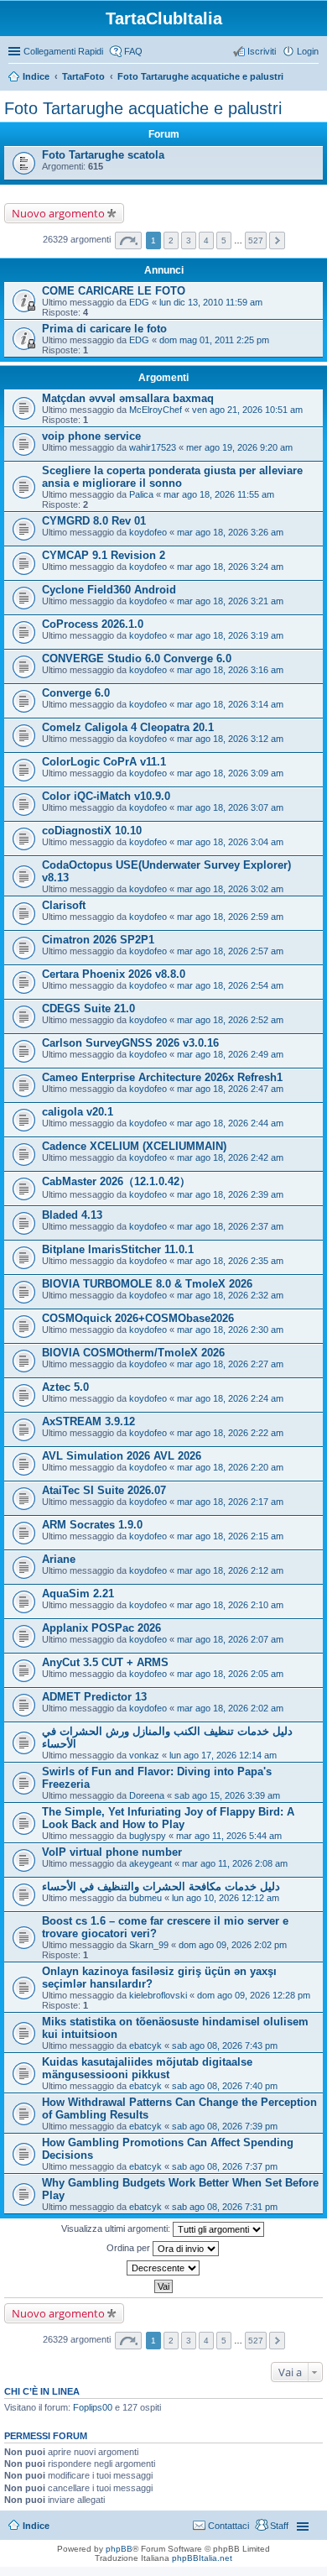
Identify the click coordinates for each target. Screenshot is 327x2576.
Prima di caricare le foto (104, 329)
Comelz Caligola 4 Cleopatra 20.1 (128, 727)
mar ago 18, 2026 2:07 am (230, 1639)
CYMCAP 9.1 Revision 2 (104, 555)
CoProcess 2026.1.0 (93, 624)
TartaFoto (83, 76)
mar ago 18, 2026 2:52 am (230, 1020)
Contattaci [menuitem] (228, 2526)
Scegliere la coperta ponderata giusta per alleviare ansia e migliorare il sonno (172, 477)
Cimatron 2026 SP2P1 (98, 940)
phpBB (119, 2549)
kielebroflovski (158, 1995)
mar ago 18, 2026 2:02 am (230, 1708)
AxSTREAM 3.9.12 (88, 1421)
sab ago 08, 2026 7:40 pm (225, 2086)
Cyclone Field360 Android (109, 590)
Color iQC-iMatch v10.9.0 (106, 796)
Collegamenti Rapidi (63, 51)
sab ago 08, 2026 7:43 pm (225, 2046)
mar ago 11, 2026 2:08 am (235, 1863)
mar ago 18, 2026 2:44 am (230, 1123)
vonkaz (144, 1755)
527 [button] (256, 240)
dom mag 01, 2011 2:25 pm (214, 340)
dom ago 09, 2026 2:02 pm (233, 1945)
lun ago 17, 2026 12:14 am (223, 1755)
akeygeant (151, 1863)
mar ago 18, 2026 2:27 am (230, 1364)
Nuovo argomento (58, 213)
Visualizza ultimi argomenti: (117, 2229)
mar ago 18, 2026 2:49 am (230, 1054)
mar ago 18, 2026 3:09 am (230, 773)
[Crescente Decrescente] (163, 2268)
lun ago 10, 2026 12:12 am (226, 1898)
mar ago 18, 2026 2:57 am (230, 951)
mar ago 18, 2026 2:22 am (230, 1433)
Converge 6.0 (76, 693)
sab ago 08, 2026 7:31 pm (225, 2207)
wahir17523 (153, 447)
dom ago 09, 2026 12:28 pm (254, 1995)
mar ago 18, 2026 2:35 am (230, 1261)
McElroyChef (156, 410)
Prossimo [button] (277, 240)
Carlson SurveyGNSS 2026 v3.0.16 (130, 1043)
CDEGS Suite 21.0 (88, 1008)
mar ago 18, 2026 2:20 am (230, 1467)
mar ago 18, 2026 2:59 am (230, 917)
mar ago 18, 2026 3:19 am (230, 635)
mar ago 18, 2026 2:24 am (230, 1398)
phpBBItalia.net (202, 2558)
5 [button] (224, 240)
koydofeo (148, 532)
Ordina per (130, 2248)
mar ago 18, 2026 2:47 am (230, 1089)
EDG (139, 302)
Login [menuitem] (308, 51)
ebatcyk (145, 2046)
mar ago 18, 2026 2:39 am (230, 1194)
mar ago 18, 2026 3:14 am (230, 704)
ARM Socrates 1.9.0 (92, 1525)
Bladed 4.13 (72, 1215)
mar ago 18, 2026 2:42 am (230, 1157)
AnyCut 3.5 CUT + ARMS (105, 1662)
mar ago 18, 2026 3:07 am (230, 807)
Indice (36, 76)
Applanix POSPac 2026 (101, 1628)
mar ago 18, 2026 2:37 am (230, 1226)
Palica (141, 494)
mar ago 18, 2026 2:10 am (230, 1605)
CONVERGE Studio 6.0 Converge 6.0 (137, 658)
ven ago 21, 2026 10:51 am (247, 410)
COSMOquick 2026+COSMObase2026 (138, 1318)
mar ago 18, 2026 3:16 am (230, 670)
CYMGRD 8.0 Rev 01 (94, 521)
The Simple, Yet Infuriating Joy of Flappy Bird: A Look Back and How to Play (168, 1818)
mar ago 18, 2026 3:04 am (230, 842)
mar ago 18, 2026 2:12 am (230, 1570)
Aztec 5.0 (65, 1387)
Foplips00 (93, 2407)
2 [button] (171, 240)
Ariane (59, 1559)
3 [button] (189, 240)
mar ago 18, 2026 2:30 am (230, 1330)
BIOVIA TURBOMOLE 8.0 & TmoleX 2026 (147, 1284)
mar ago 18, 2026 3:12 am (230, 739)
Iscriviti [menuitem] (262, 51)
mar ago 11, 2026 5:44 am (229, 1836)
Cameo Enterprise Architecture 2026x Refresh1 (162, 1077)
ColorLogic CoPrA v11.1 (104, 762)
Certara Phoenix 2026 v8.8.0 (114, 974)
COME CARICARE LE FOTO (114, 291)
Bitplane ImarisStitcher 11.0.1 (118, 1249)
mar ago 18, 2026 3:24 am (230, 567)
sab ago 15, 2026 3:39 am (227, 1795)
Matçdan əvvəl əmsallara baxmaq (128, 398)
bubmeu (145, 1898)
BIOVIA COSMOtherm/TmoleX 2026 (133, 1353)
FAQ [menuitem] (133, 51)
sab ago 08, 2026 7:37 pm (225, 2166)
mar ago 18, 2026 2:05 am (230, 1674)
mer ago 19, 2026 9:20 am (239, 447)
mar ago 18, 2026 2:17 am (230, 1502)
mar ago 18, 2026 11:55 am (219, 494)
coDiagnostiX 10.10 (92, 831)
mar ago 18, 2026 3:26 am (230, 532)
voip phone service (91, 436)
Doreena (147, 1795)
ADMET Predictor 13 (94, 1697)
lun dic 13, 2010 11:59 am (211, 302)
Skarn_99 (149, 1945)
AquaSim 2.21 (78, 1594)
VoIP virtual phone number (112, 1852)
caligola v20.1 (78, 1112)
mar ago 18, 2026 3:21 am (230, 601)
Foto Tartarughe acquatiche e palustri (200, 76)
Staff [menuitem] (279, 2526)
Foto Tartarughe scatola (103, 155)
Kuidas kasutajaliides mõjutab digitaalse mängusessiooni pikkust (147, 2068)
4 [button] (206, 240)
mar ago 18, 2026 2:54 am (230, 985)
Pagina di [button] (128, 240)
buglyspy (148, 1836)
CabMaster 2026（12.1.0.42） (116, 1181)
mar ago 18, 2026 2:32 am (230, 1295)
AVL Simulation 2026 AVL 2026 (122, 1456)
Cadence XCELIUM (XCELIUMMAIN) (134, 1146)
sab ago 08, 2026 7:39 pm (225, 2126)
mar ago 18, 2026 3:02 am (230, 889)
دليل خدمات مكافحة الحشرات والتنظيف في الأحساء (161, 1886)
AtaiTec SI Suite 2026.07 (104, 1490)
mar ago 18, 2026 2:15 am (230, 1536)
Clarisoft (64, 905)
